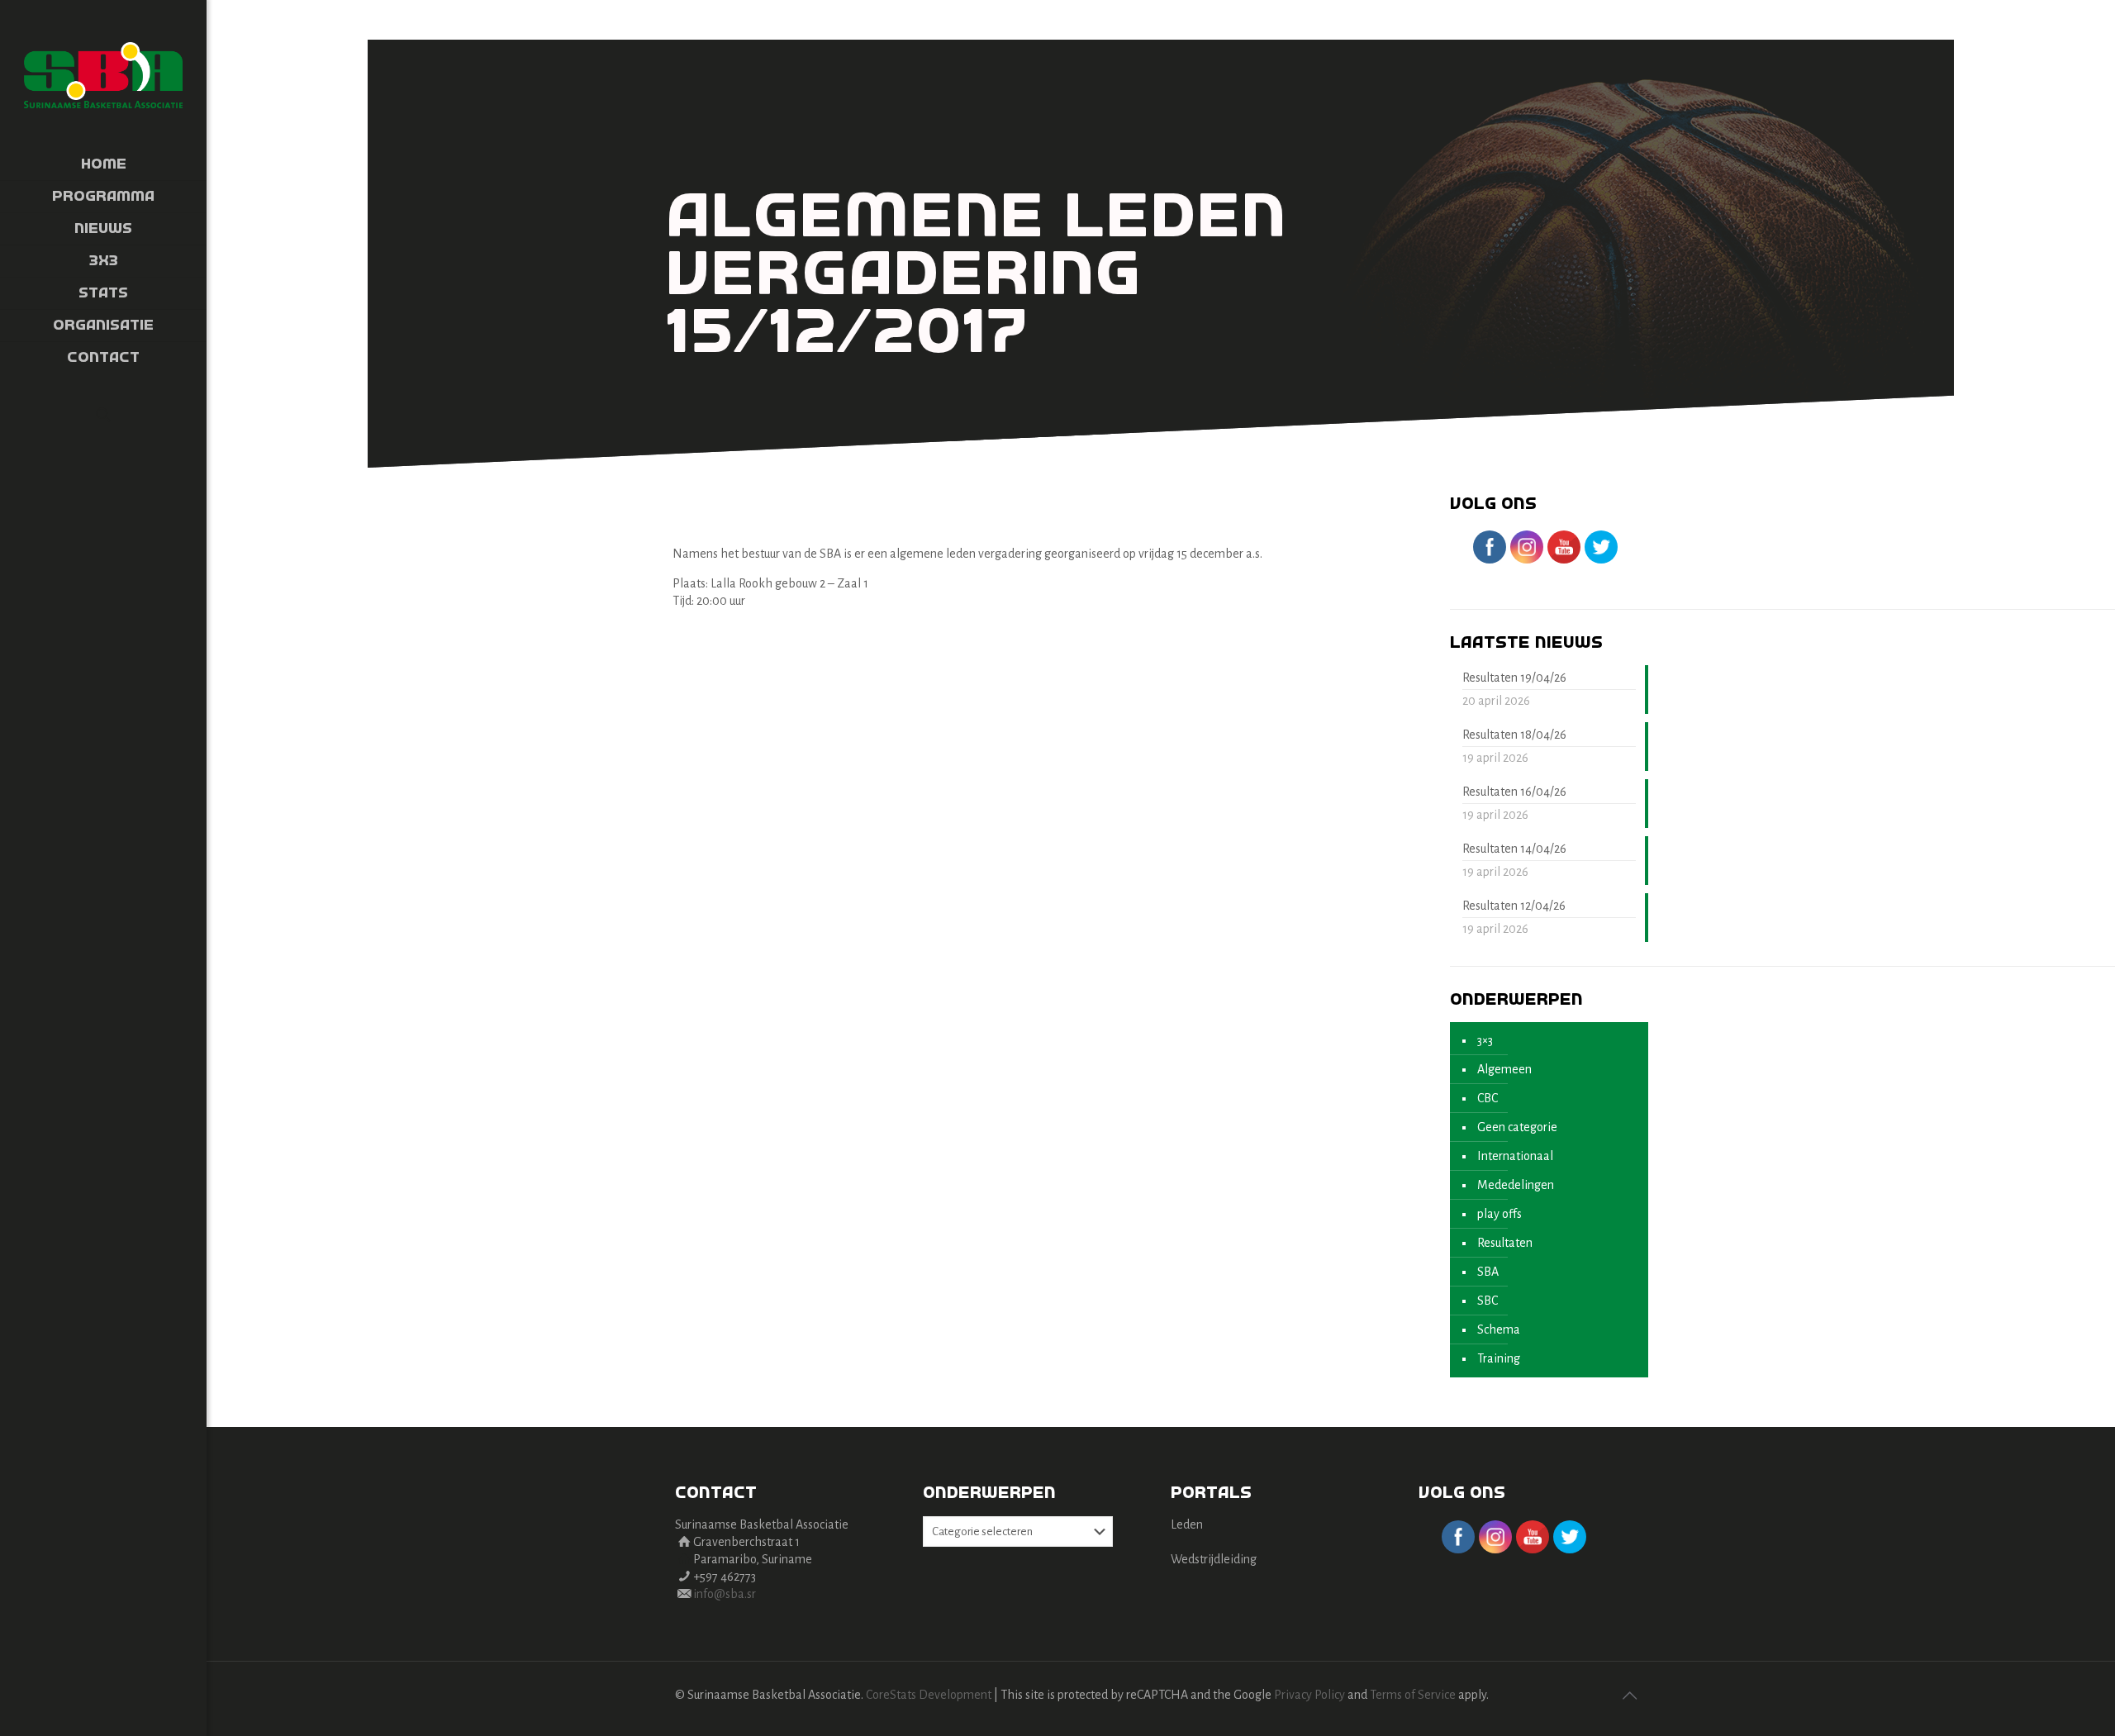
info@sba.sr (725, 1594)
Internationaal (1515, 1156)
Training (1499, 1358)
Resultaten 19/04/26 (1514, 678)
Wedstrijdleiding (1214, 1559)
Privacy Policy (1309, 1695)
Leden (1187, 1524)
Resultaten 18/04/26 (1514, 735)
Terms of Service (1413, 1695)
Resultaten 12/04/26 (1514, 906)
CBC (1488, 1098)
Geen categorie (1517, 1127)
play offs (1500, 1214)
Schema (1499, 1329)
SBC (1488, 1301)
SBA (1488, 1272)
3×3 (1485, 1040)
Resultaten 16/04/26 (1514, 792)
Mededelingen (1516, 1185)
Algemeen (1504, 1069)
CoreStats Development (929, 1695)
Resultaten (1505, 1243)
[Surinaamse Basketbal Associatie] (103, 74)
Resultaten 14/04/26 (1514, 849)
